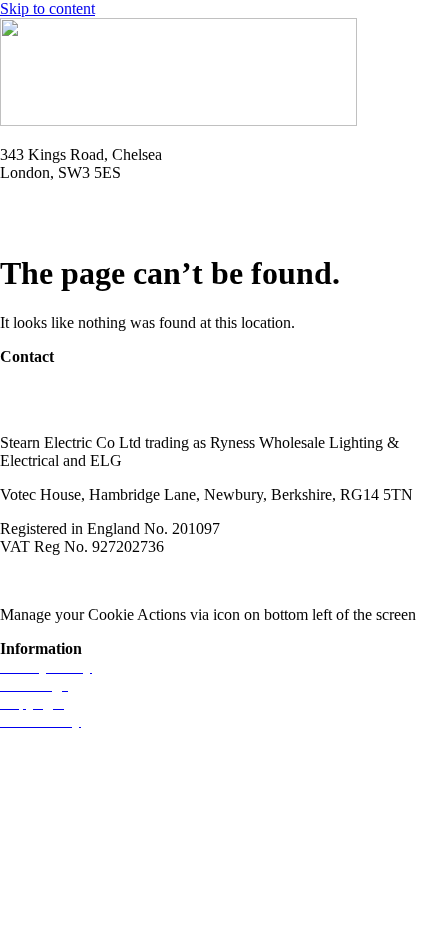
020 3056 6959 (48, 390)
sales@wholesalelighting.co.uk (97, 408)
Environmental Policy (318, 580)
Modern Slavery (51, 580)
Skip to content (47, 8)
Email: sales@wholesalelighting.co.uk (120, 224)
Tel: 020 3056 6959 (62, 206)
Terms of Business (176, 580)
